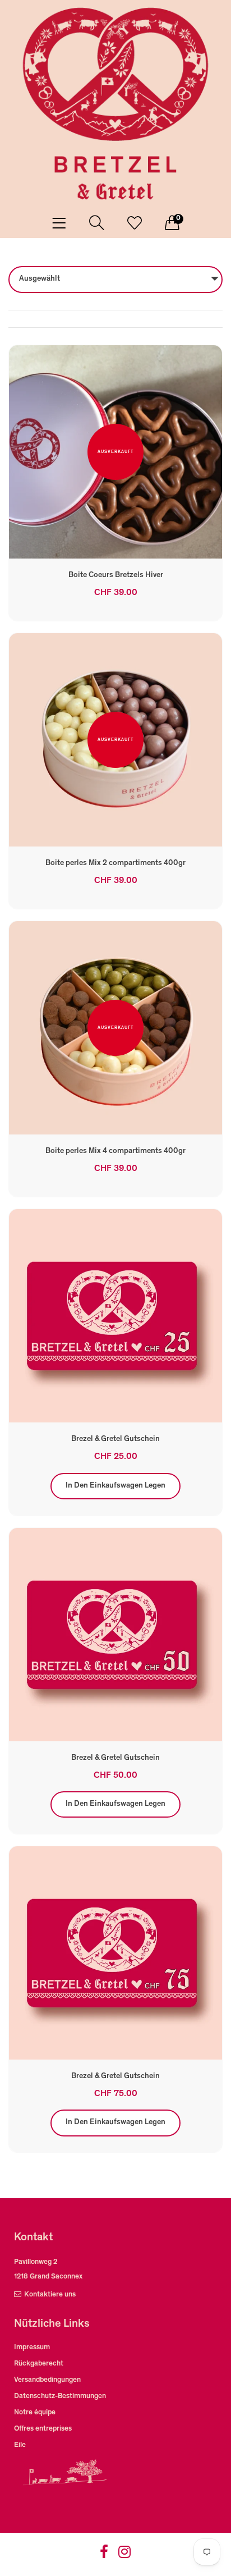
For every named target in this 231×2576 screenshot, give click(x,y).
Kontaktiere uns (50, 2295)
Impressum (32, 2348)
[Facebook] (104, 2556)
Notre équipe (35, 2413)
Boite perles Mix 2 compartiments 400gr (115, 863)
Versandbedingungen (47, 2380)
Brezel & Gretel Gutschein (115, 1439)
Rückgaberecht (39, 2364)
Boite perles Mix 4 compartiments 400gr (115, 1151)
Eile (20, 2445)
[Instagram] (124, 2556)
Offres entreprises (43, 2429)
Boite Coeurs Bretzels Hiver (116, 575)
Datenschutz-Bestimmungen (60, 2397)
